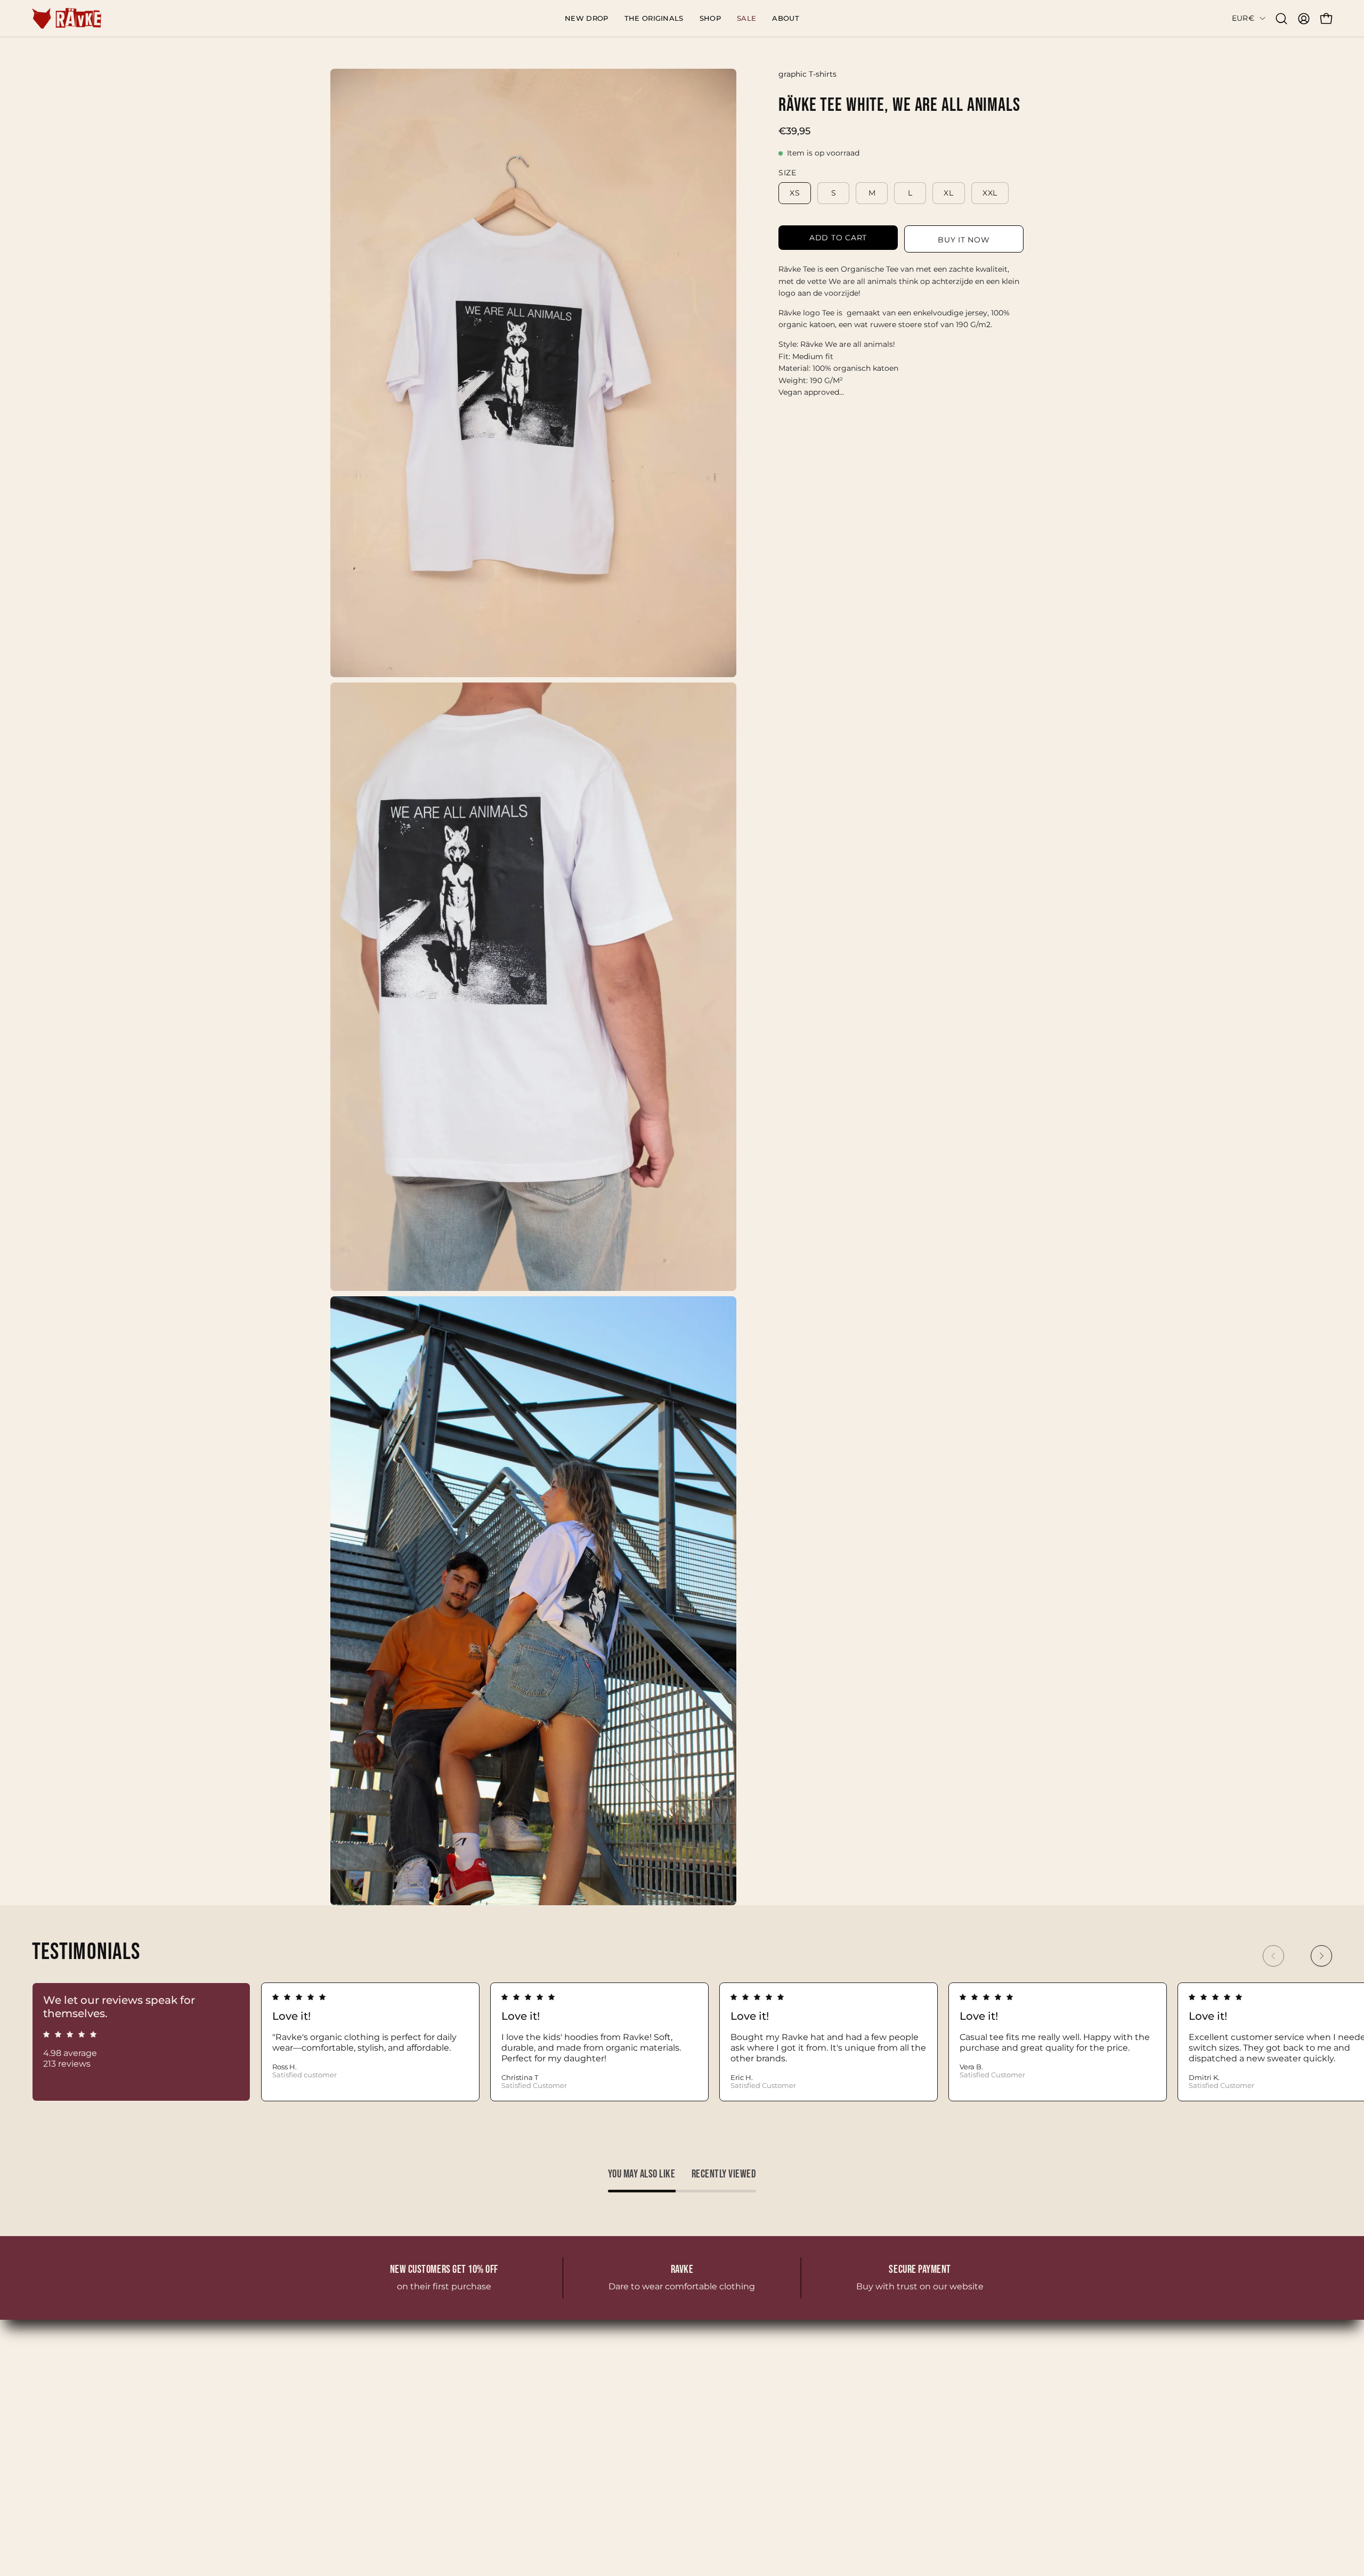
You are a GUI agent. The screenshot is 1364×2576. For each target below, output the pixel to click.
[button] (710, 18)
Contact (492, 2435)
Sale (484, 2452)
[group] (682, 2042)
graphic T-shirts (807, 74)
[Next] (1321, 1956)
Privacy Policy (890, 2399)
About (489, 2417)
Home (489, 2382)
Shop (486, 2399)
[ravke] (67, 18)
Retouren (882, 2417)
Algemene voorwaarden (913, 2382)
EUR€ (1243, 18)
